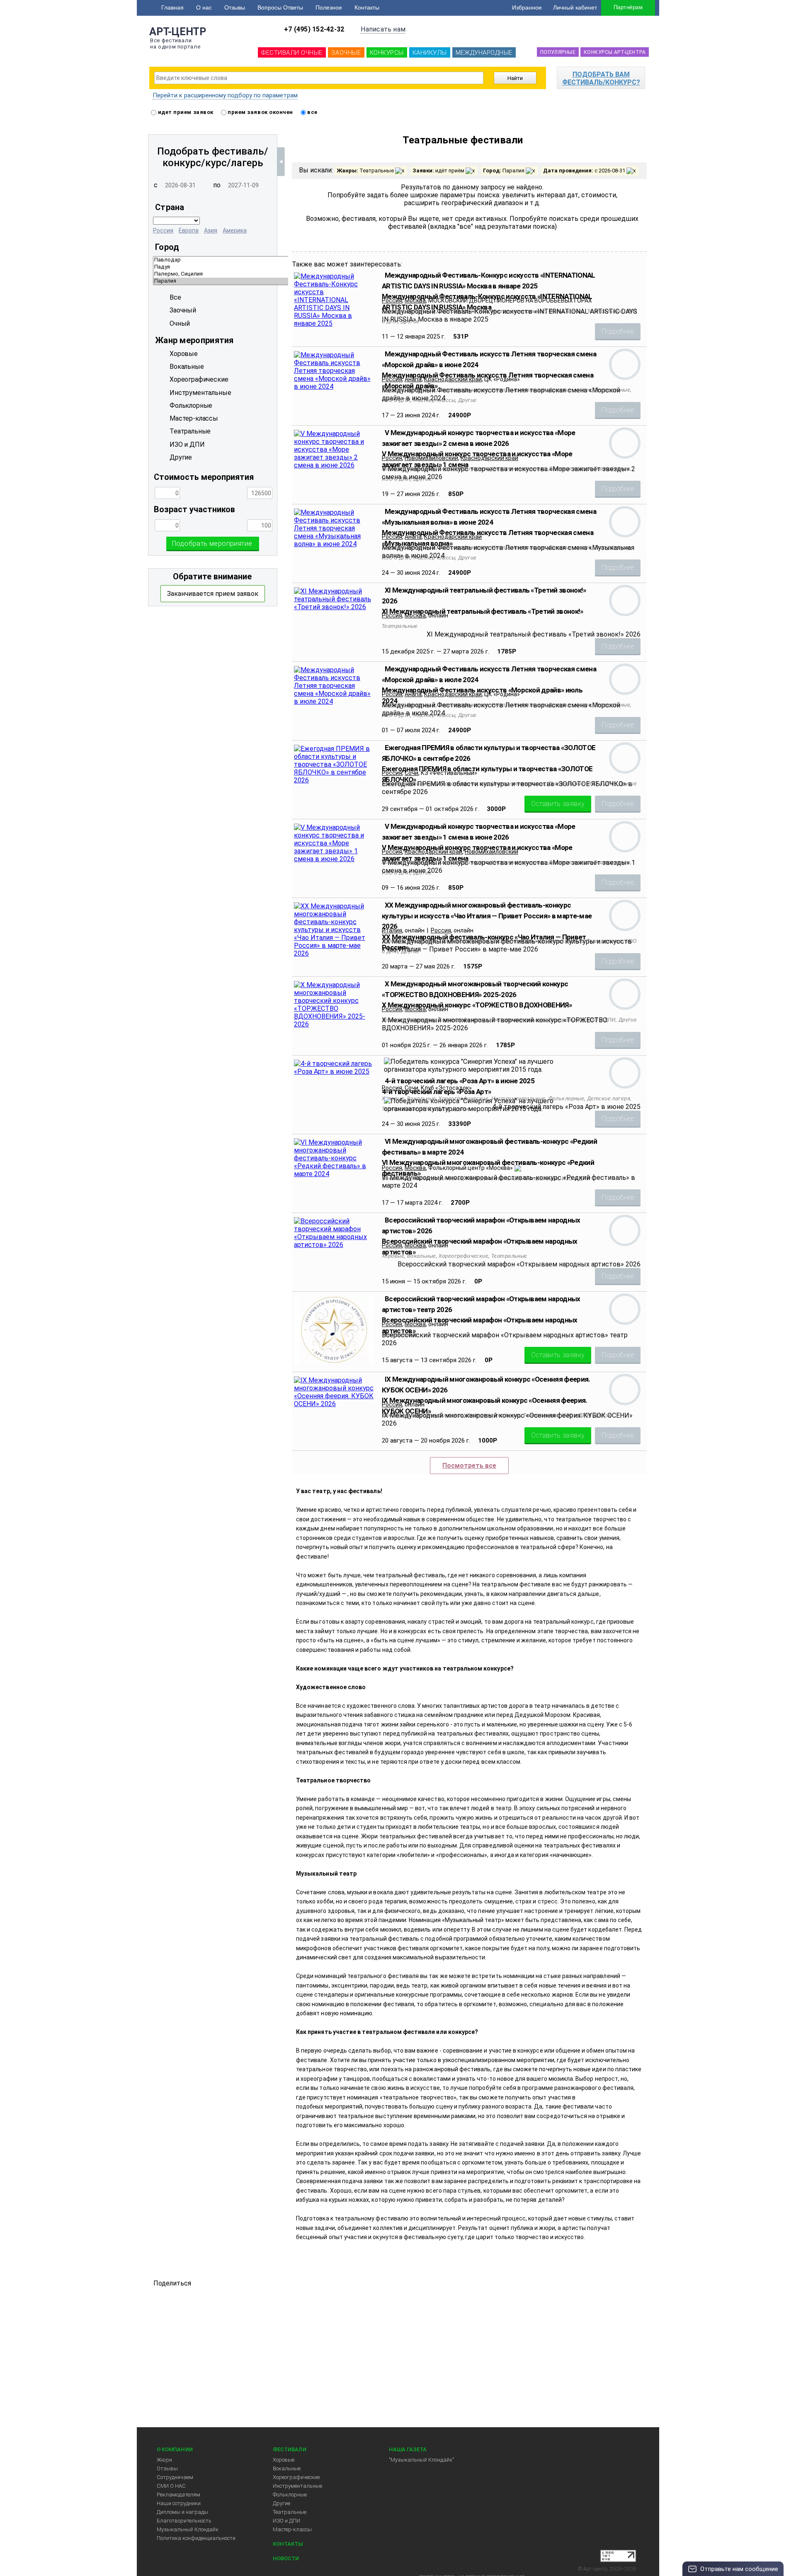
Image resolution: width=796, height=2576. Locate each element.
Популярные (558, 52)
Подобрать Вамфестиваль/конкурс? (601, 78)
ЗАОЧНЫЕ (346, 53)
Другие (282, 2503)
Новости (286, 2558)
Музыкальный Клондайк (188, 2529)
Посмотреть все (469, 1466)
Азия (211, 230)
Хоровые (284, 2460)
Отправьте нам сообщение (739, 2569)
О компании (175, 2449)
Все (175, 297)
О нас (204, 7)
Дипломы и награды (182, 2512)
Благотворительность (184, 2521)
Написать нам (383, 29)
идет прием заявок (185, 112)
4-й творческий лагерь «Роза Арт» (436, 1092)
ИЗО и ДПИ (286, 2521)
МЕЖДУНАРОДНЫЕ (484, 53)
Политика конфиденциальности (196, 2538)
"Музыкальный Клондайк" (421, 2460)
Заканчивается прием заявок (213, 594)
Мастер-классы (292, 2529)
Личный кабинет (575, 7)
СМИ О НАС (171, 2486)
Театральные (290, 2512)
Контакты (367, 7)
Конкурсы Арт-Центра (615, 52)
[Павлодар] (285, 260)
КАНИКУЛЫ (430, 53)
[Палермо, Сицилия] (285, 274)
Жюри (164, 2460)
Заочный (183, 310)
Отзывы (235, 7)
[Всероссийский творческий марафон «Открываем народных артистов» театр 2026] (334, 1362)
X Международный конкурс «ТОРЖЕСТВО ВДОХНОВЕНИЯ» (477, 1005)
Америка (235, 230)
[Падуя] (285, 267)
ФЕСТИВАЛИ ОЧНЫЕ (292, 53)
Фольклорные (290, 2495)
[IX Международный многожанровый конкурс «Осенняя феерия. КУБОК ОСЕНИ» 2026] (334, 1404)
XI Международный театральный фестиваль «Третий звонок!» (483, 611)
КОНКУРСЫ (387, 53)
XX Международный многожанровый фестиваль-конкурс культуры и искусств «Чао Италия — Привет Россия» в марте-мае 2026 (487, 916)
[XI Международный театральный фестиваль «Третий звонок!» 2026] (334, 607)
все (312, 112)
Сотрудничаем (175, 2477)
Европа (189, 230)
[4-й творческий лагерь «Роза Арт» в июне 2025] (334, 1071)
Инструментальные (297, 2486)
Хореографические (296, 2477)
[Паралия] (285, 281)
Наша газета (408, 2449)
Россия (163, 230)
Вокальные (287, 2468)
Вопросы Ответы (280, 7)
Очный (180, 323)
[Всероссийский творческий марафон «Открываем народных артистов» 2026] (334, 1245)
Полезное (329, 7)
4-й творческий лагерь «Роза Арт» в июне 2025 (460, 1081)
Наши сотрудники (179, 2503)
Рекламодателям (178, 2495)
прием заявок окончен (260, 112)
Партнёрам (628, 7)
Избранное (527, 7)
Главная (172, 7)
